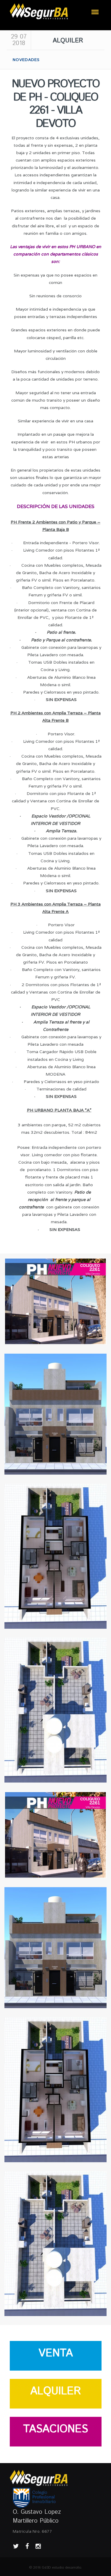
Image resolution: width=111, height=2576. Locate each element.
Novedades (26, 60)
